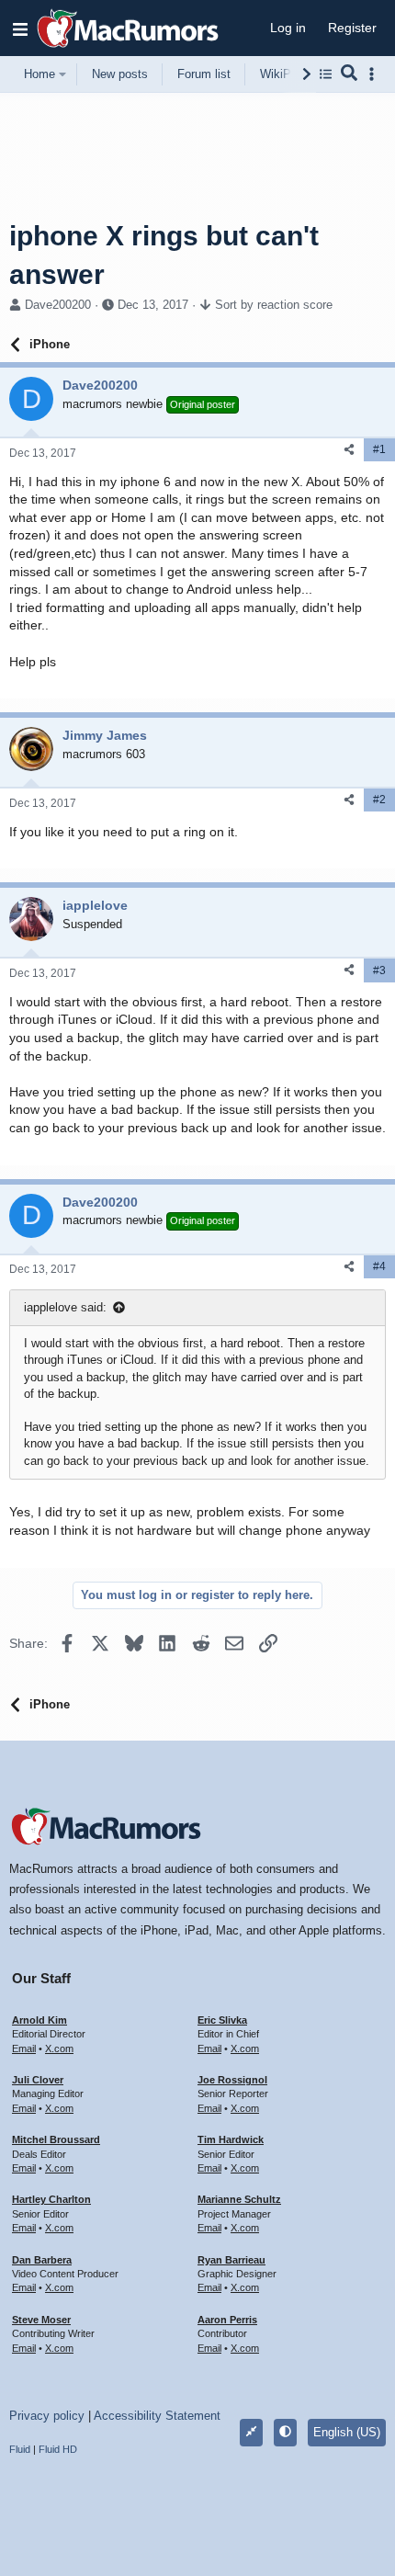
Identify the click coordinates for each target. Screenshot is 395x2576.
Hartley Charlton (51, 2199)
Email (24, 2048)
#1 (379, 449)
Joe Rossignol (232, 2080)
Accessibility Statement (157, 2416)
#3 (379, 970)
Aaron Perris (227, 2320)
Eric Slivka (222, 2020)
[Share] (349, 450)
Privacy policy (47, 2416)
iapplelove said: (65, 1307)
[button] (20, 28)
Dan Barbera (42, 2260)
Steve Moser (41, 2320)
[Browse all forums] (326, 74)
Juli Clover (38, 2080)
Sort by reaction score (274, 305)
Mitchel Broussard (56, 2139)
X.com (59, 2048)
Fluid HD (58, 2449)
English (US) (347, 2432)
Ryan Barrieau (231, 2260)
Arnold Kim (39, 2020)
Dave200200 (58, 305)
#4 (379, 1266)
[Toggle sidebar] (375, 74)
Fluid (20, 2449)
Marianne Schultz (239, 2199)
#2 (379, 800)
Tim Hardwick (231, 2139)
